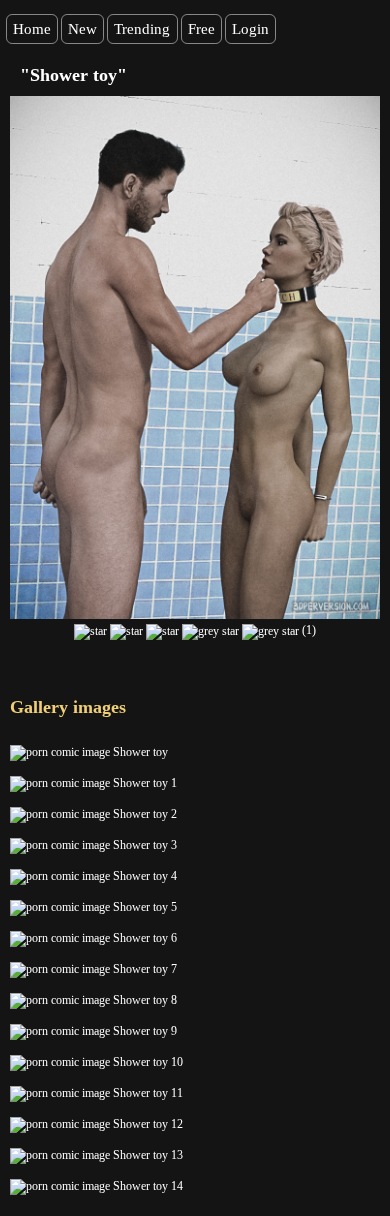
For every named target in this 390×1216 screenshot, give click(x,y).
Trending (142, 29)
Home (32, 29)
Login (250, 29)
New (82, 29)
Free (201, 29)
